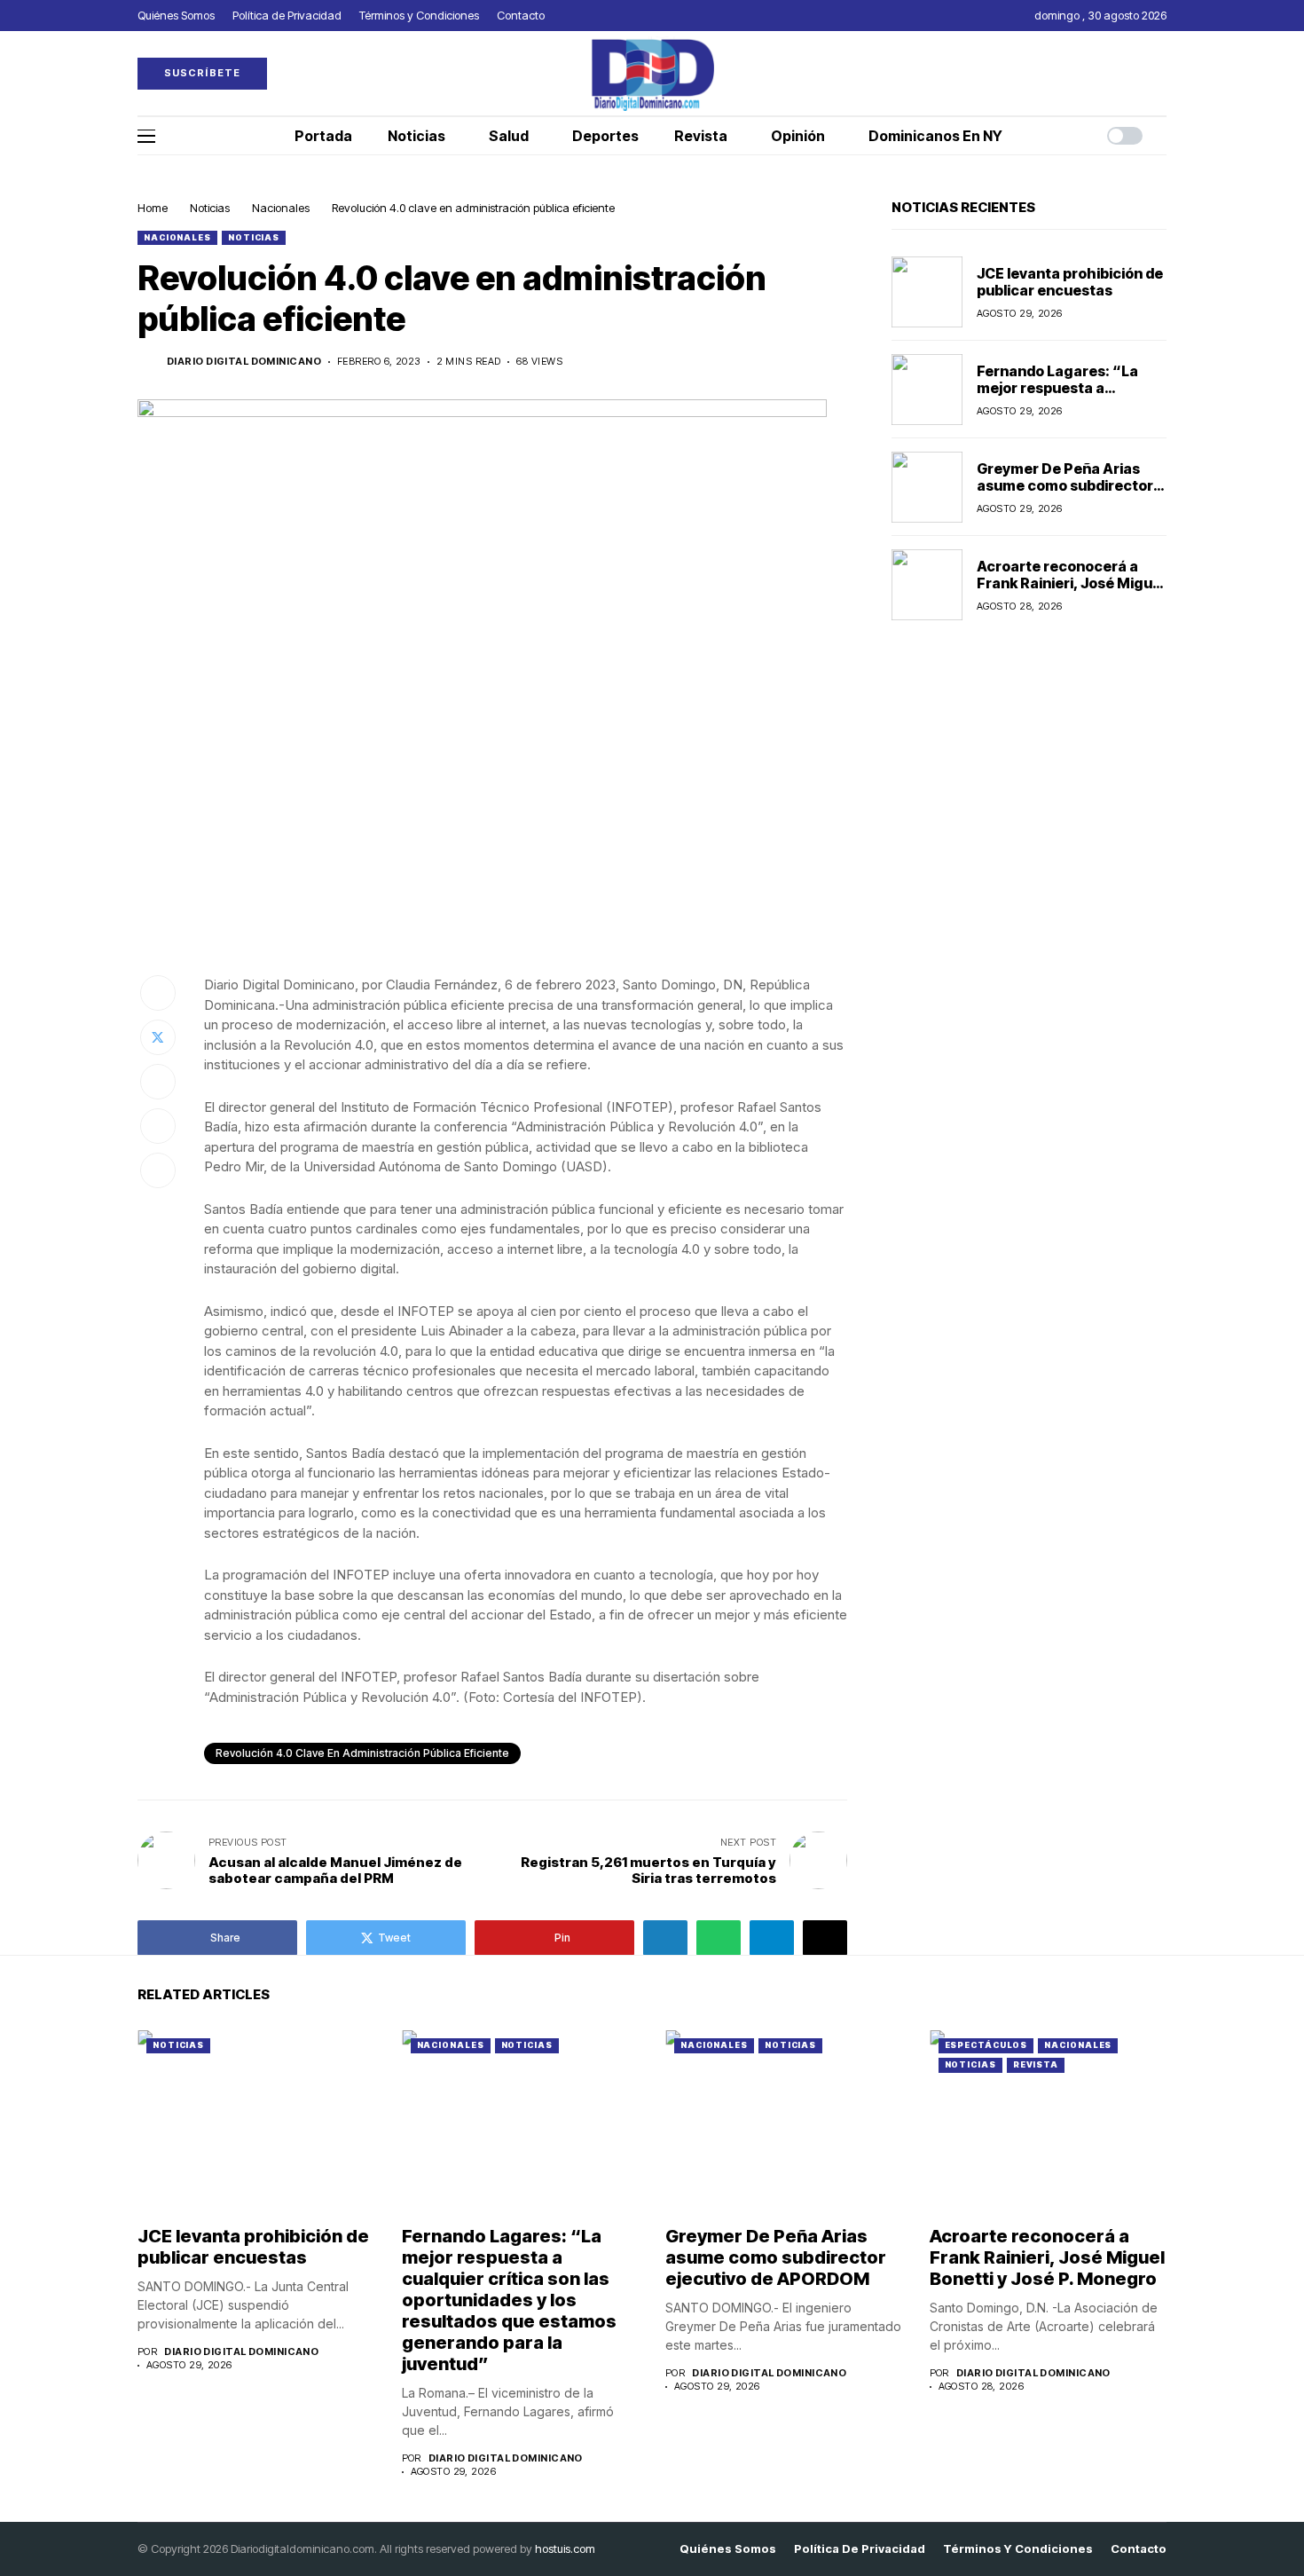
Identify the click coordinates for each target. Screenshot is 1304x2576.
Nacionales (281, 208)
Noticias (210, 208)
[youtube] (1162, 73)
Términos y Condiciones (1018, 2549)
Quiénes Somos (728, 2549)
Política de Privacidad (860, 2549)
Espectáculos (986, 2045)
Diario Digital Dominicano (244, 362)
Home (153, 208)
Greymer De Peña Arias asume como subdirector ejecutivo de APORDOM (1065, 484)
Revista (1036, 2064)
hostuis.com (565, 2548)
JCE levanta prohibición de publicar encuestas (1070, 281)
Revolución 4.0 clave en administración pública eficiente (362, 1753)
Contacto (1139, 2549)
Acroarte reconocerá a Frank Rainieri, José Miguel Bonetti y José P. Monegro (1071, 582)
